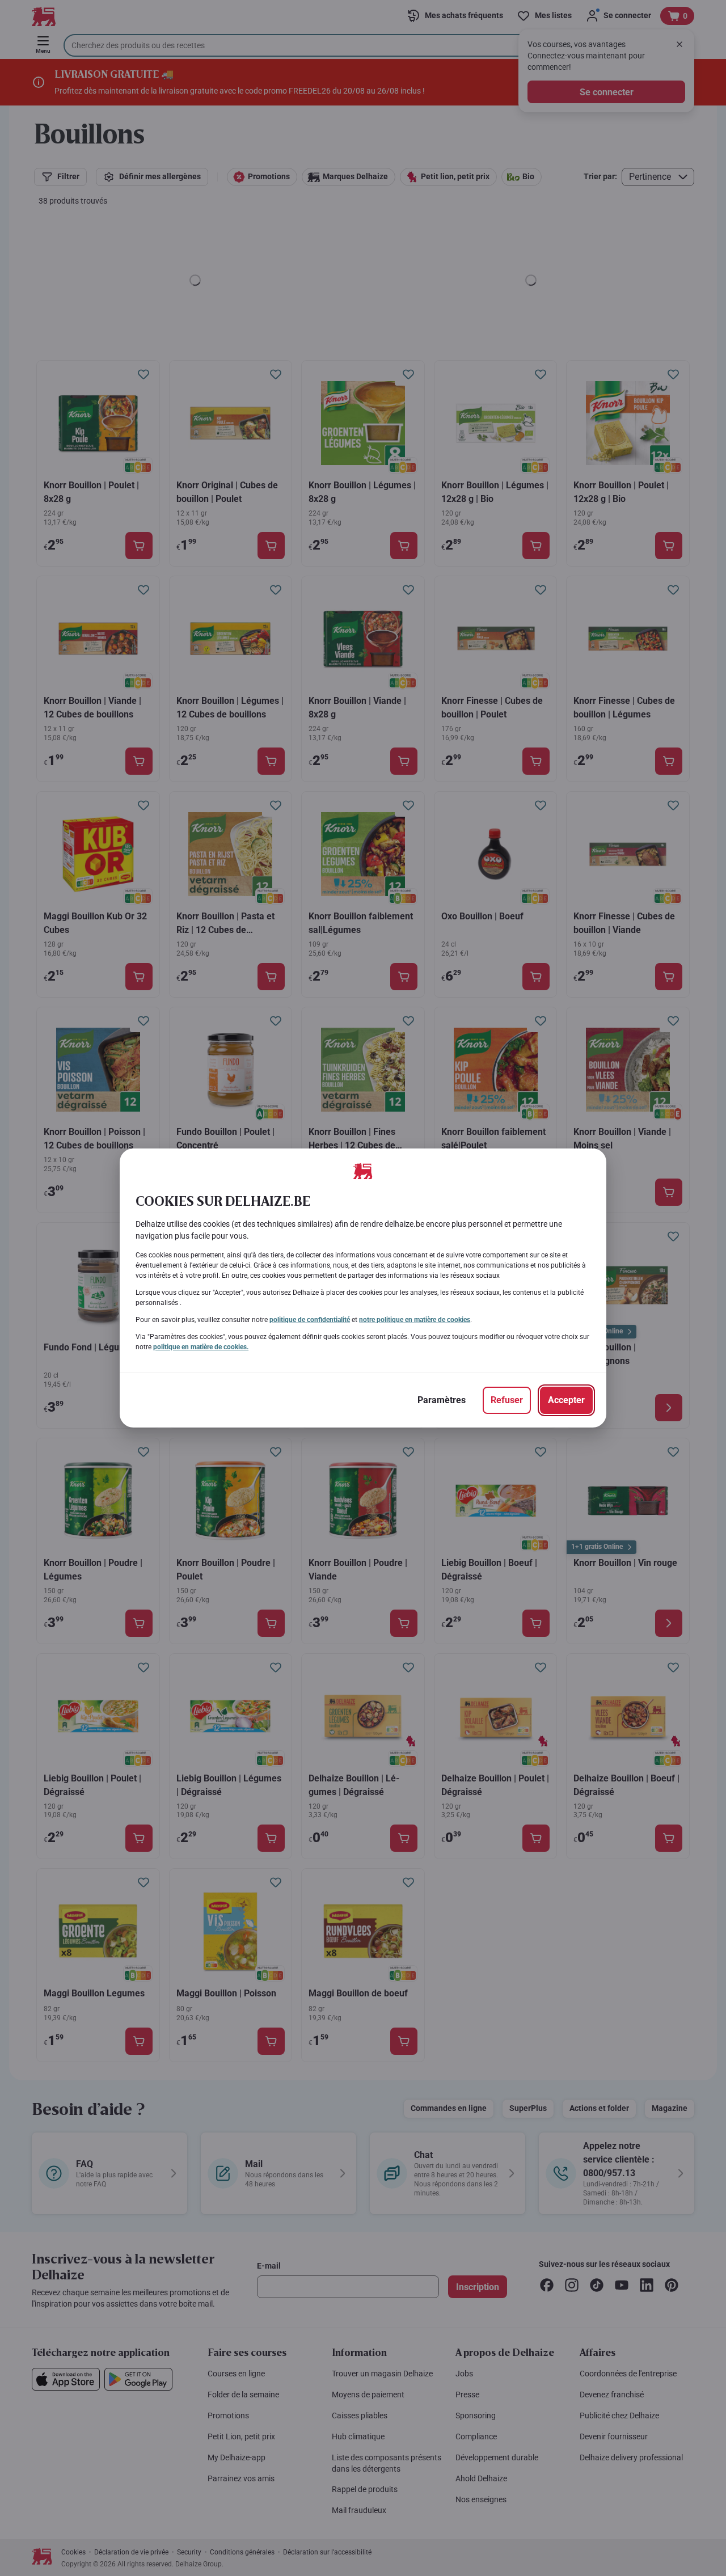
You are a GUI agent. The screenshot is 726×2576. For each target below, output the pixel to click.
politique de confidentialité (310, 1320)
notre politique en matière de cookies (415, 1320)
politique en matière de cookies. (201, 1347)
